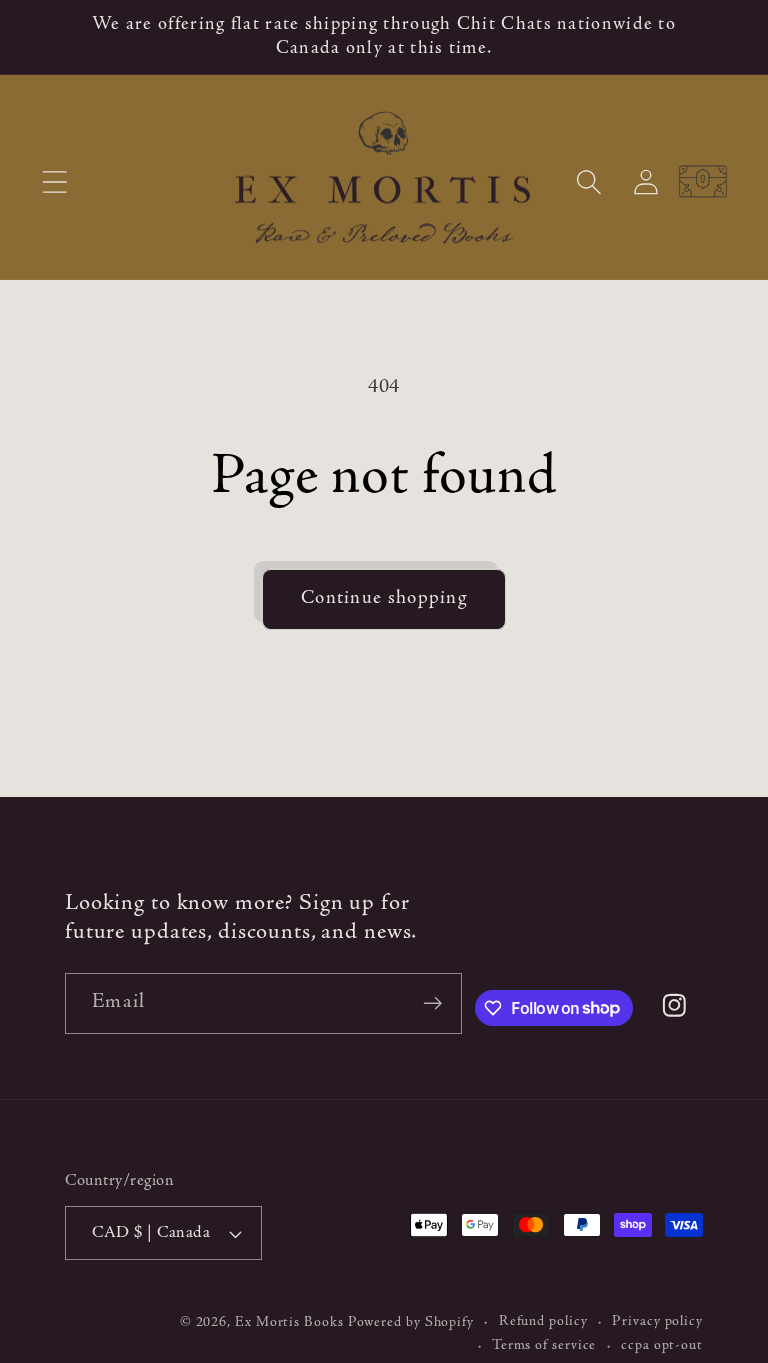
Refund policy (543, 1322)
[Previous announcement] (44, 37)
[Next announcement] (724, 37)
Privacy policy (657, 1322)
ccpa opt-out (662, 1346)
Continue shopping (384, 598)
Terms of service (544, 1346)
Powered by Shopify (411, 1323)
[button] (54, 181)
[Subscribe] (432, 1003)
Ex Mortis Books (289, 1323)
